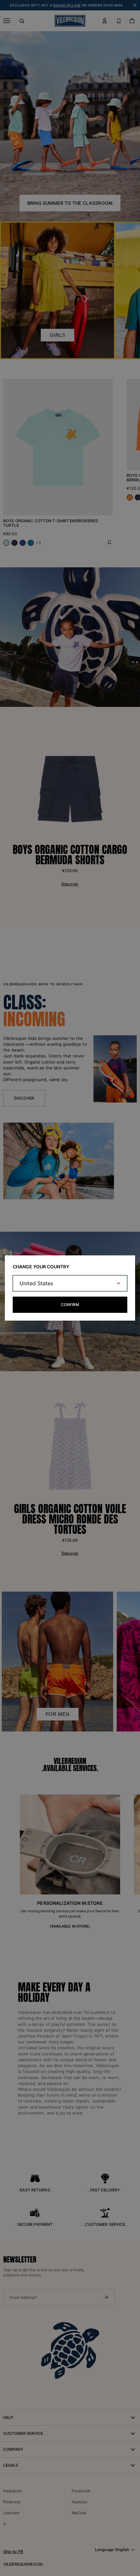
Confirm (70, 1305)
